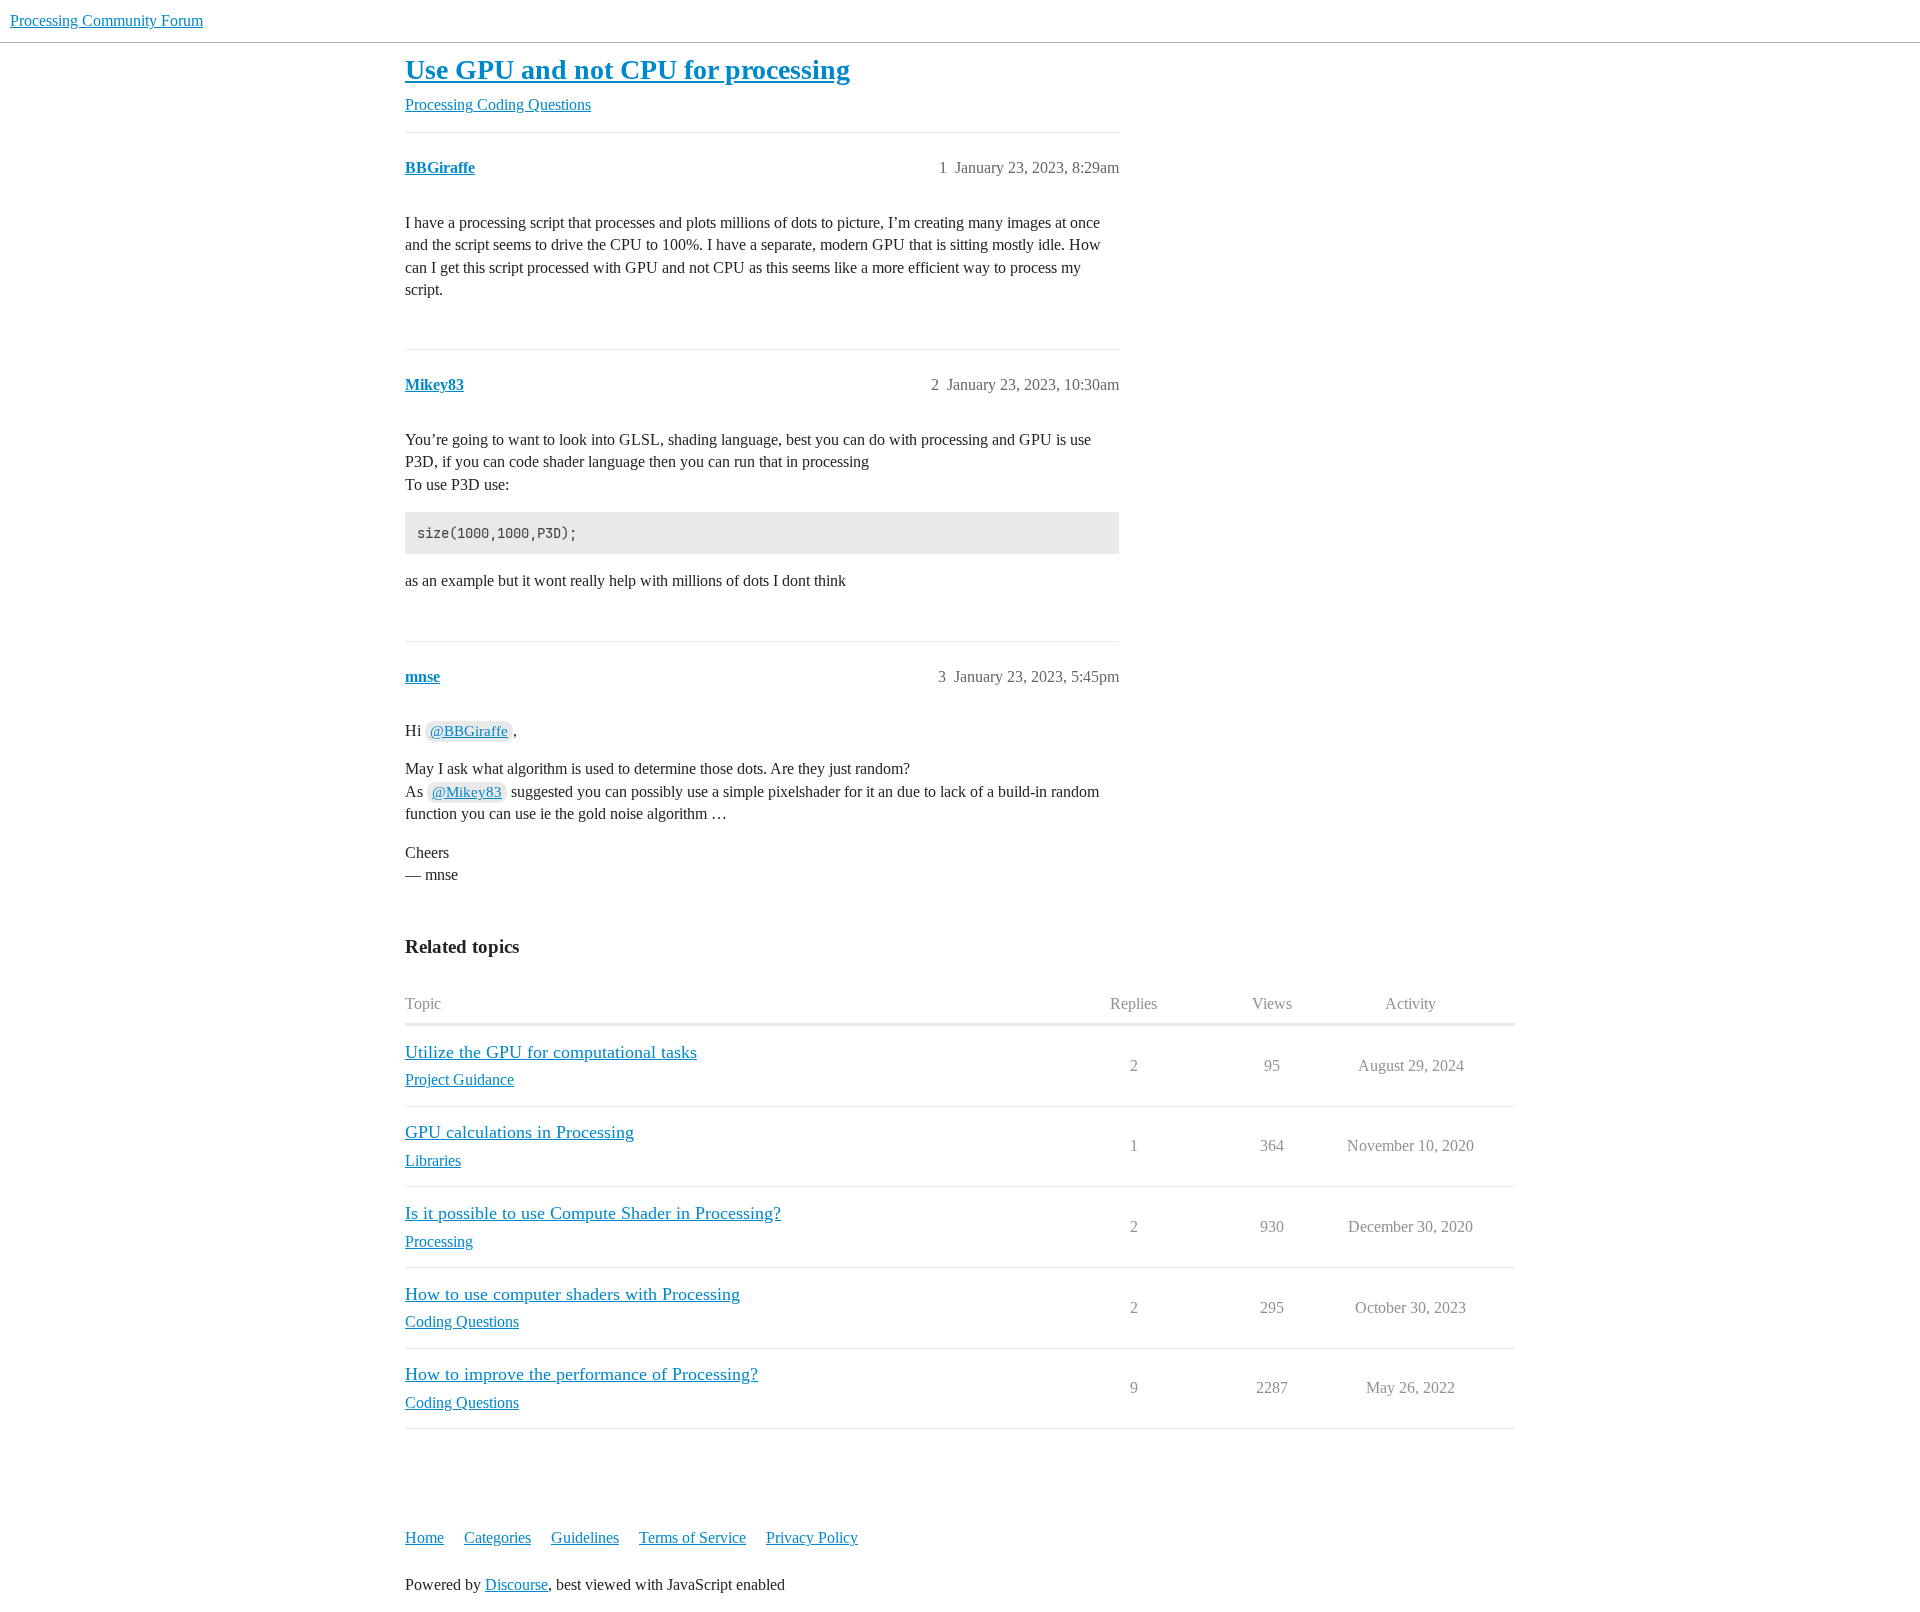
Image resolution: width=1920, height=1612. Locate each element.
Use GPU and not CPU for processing (627, 69)
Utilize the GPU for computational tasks (551, 1052)
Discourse (516, 1584)
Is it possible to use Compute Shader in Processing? (593, 1213)
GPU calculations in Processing (519, 1132)
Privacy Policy (812, 1537)
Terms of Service (692, 1537)
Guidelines (585, 1537)
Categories (497, 1537)
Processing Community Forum (106, 20)
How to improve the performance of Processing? (581, 1374)
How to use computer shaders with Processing (572, 1294)
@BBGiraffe (469, 731)
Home (424, 1537)
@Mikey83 (467, 792)
